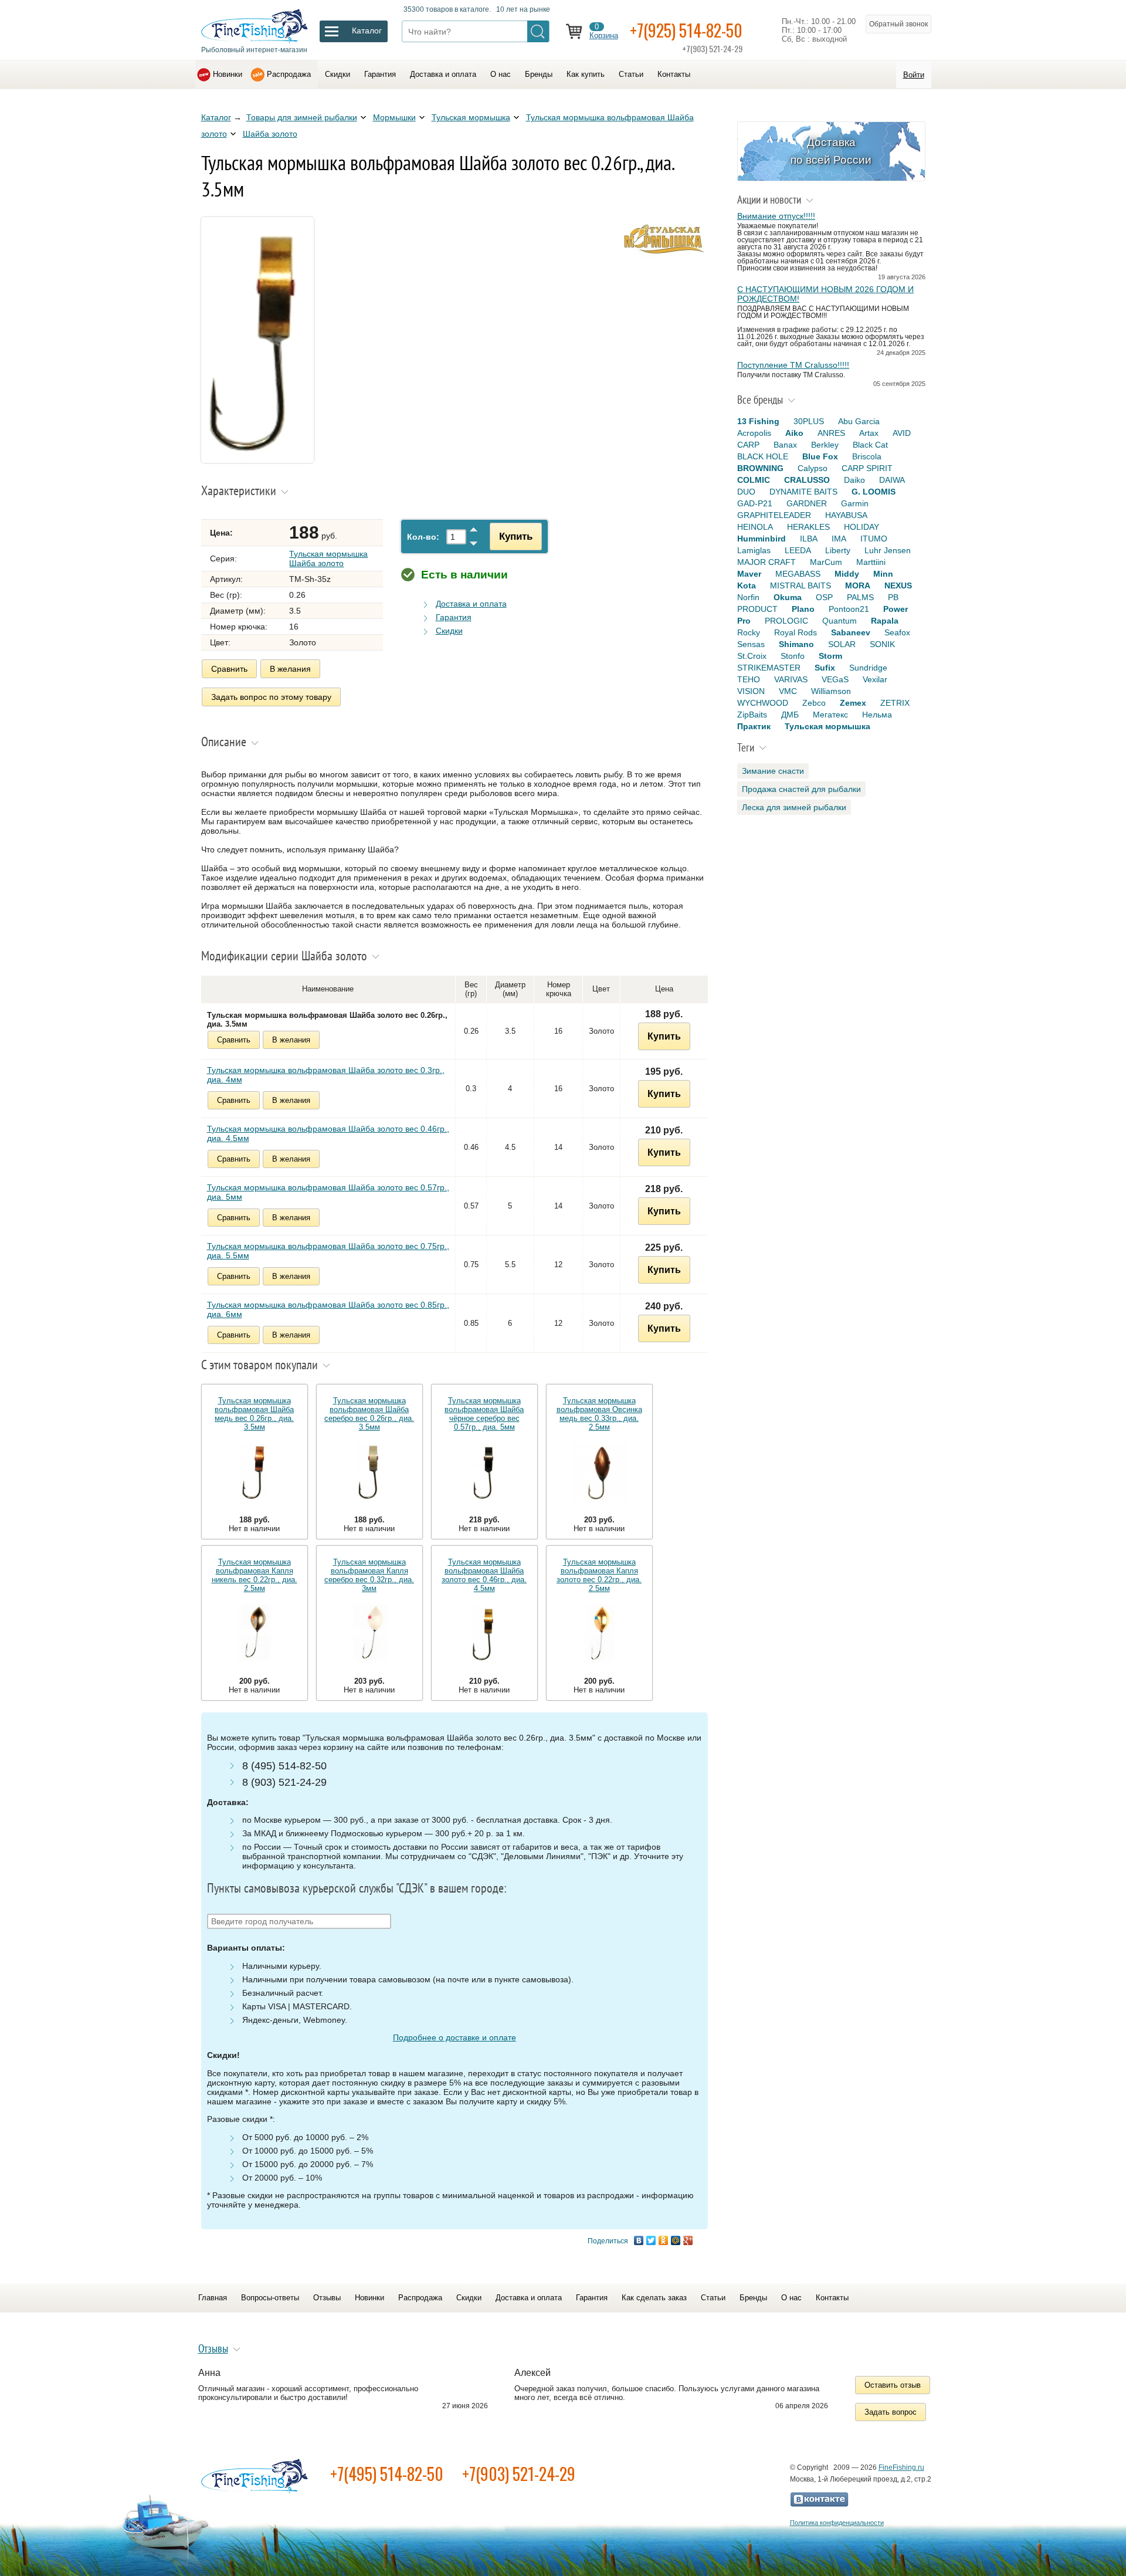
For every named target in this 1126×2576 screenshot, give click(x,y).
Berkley (825, 445)
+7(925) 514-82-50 (686, 30)
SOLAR (842, 644)
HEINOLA (755, 527)
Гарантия (380, 74)
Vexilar (875, 679)
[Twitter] (651, 2240)
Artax (869, 433)
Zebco (814, 703)
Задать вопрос (891, 2412)
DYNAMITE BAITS (803, 492)
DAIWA (892, 480)
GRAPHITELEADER (774, 515)
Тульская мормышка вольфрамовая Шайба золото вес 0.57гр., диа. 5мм (328, 1192)
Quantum (840, 621)
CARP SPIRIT (867, 468)
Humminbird (762, 539)
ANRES (831, 433)
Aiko (794, 433)
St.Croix (752, 656)
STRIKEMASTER (769, 668)
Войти (914, 75)
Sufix (825, 668)
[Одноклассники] (664, 2240)
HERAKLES (808, 527)
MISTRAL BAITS (801, 585)
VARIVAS (791, 679)
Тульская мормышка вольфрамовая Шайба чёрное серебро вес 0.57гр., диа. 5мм (484, 1414)
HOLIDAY (862, 527)
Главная (213, 2298)
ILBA (809, 539)
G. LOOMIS (874, 492)
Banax (785, 445)
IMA (839, 539)
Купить (516, 536)
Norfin (748, 597)
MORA (858, 585)
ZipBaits (752, 715)
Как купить (586, 74)
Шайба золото (270, 134)
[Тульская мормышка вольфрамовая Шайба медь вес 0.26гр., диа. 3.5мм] (255, 1473)
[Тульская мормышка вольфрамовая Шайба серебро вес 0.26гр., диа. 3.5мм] (369, 1473)
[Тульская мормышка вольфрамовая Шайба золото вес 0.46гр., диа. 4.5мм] (484, 1635)
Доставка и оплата (443, 74)
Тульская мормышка (471, 117)
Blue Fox (820, 456)
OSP (824, 597)
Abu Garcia (859, 421)
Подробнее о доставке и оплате (455, 2037)
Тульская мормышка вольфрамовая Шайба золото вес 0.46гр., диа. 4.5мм (328, 1133)
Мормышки (394, 117)
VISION (751, 691)
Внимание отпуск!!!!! (776, 216)
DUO (746, 492)
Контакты (674, 74)
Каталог (216, 117)
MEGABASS (798, 574)
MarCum (826, 562)
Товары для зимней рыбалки (302, 117)
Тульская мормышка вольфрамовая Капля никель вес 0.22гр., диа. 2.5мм (255, 1575)
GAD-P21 (755, 503)
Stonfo (793, 656)
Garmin (855, 503)
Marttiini (871, 562)
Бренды (539, 74)
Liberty (838, 550)
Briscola (867, 456)
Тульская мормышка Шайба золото (328, 558)
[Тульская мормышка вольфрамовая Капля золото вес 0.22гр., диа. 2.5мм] (599, 1635)
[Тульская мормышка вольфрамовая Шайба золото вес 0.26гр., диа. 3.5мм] (257, 460)
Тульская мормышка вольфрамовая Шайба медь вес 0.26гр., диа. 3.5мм (254, 1414)
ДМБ (790, 715)
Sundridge (868, 668)
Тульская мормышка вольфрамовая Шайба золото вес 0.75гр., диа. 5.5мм (328, 1251)
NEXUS (898, 585)
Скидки (338, 74)
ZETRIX (895, 703)
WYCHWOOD (763, 703)
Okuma (788, 597)
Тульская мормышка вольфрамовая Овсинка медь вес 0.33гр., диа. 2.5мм (599, 1414)
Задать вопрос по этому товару (271, 697)
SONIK (882, 644)
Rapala (885, 621)
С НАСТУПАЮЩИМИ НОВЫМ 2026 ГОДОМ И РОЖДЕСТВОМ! (825, 294)
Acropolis (754, 433)
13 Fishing (758, 421)
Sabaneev (851, 632)
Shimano (796, 644)
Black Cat (870, 445)
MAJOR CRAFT (767, 562)
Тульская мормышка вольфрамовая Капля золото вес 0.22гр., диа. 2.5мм (599, 1575)
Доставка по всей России (831, 151)
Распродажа (289, 74)
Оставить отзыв (893, 2385)
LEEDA (798, 550)
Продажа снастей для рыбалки (801, 789)
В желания (290, 669)
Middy (847, 574)
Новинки (228, 74)
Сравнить (229, 669)
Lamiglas (754, 550)
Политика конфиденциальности (837, 2523)
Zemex (853, 703)
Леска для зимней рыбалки (794, 807)
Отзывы (327, 2298)
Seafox (897, 632)
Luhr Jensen (888, 550)
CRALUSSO (807, 480)
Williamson (831, 691)
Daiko (854, 480)
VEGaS (835, 679)
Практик (754, 726)
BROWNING (760, 468)
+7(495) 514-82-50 (387, 2474)
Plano (803, 609)
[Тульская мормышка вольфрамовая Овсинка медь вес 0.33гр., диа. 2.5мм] (599, 1473)
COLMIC (754, 480)
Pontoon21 (849, 609)
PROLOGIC (786, 621)
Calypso (813, 468)
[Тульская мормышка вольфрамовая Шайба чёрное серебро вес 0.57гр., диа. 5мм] (484, 1473)
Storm (830, 656)
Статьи (631, 74)
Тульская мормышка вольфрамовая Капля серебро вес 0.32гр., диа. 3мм (369, 1575)
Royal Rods (796, 632)
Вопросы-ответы (270, 2298)
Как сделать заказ (654, 2298)
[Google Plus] (688, 2240)
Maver (749, 574)
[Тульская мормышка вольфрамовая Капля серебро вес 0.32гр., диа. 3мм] (369, 1635)
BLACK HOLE (763, 456)
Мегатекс (830, 715)
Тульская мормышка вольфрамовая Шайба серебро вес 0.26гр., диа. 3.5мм (369, 1414)
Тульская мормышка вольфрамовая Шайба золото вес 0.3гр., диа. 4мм (326, 1075)
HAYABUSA (846, 515)
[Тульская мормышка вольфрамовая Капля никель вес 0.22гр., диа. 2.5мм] (255, 1635)
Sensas (751, 644)
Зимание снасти (773, 771)
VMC (788, 691)
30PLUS (809, 421)
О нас (501, 74)
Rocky (749, 632)
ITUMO (874, 539)
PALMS (860, 597)
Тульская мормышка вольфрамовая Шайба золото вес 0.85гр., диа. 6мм (328, 1309)
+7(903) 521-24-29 (519, 2474)
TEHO (749, 679)
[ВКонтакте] (639, 2240)
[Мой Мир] (676, 2240)
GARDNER (807, 503)
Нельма (877, 715)
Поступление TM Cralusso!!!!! (793, 365)
